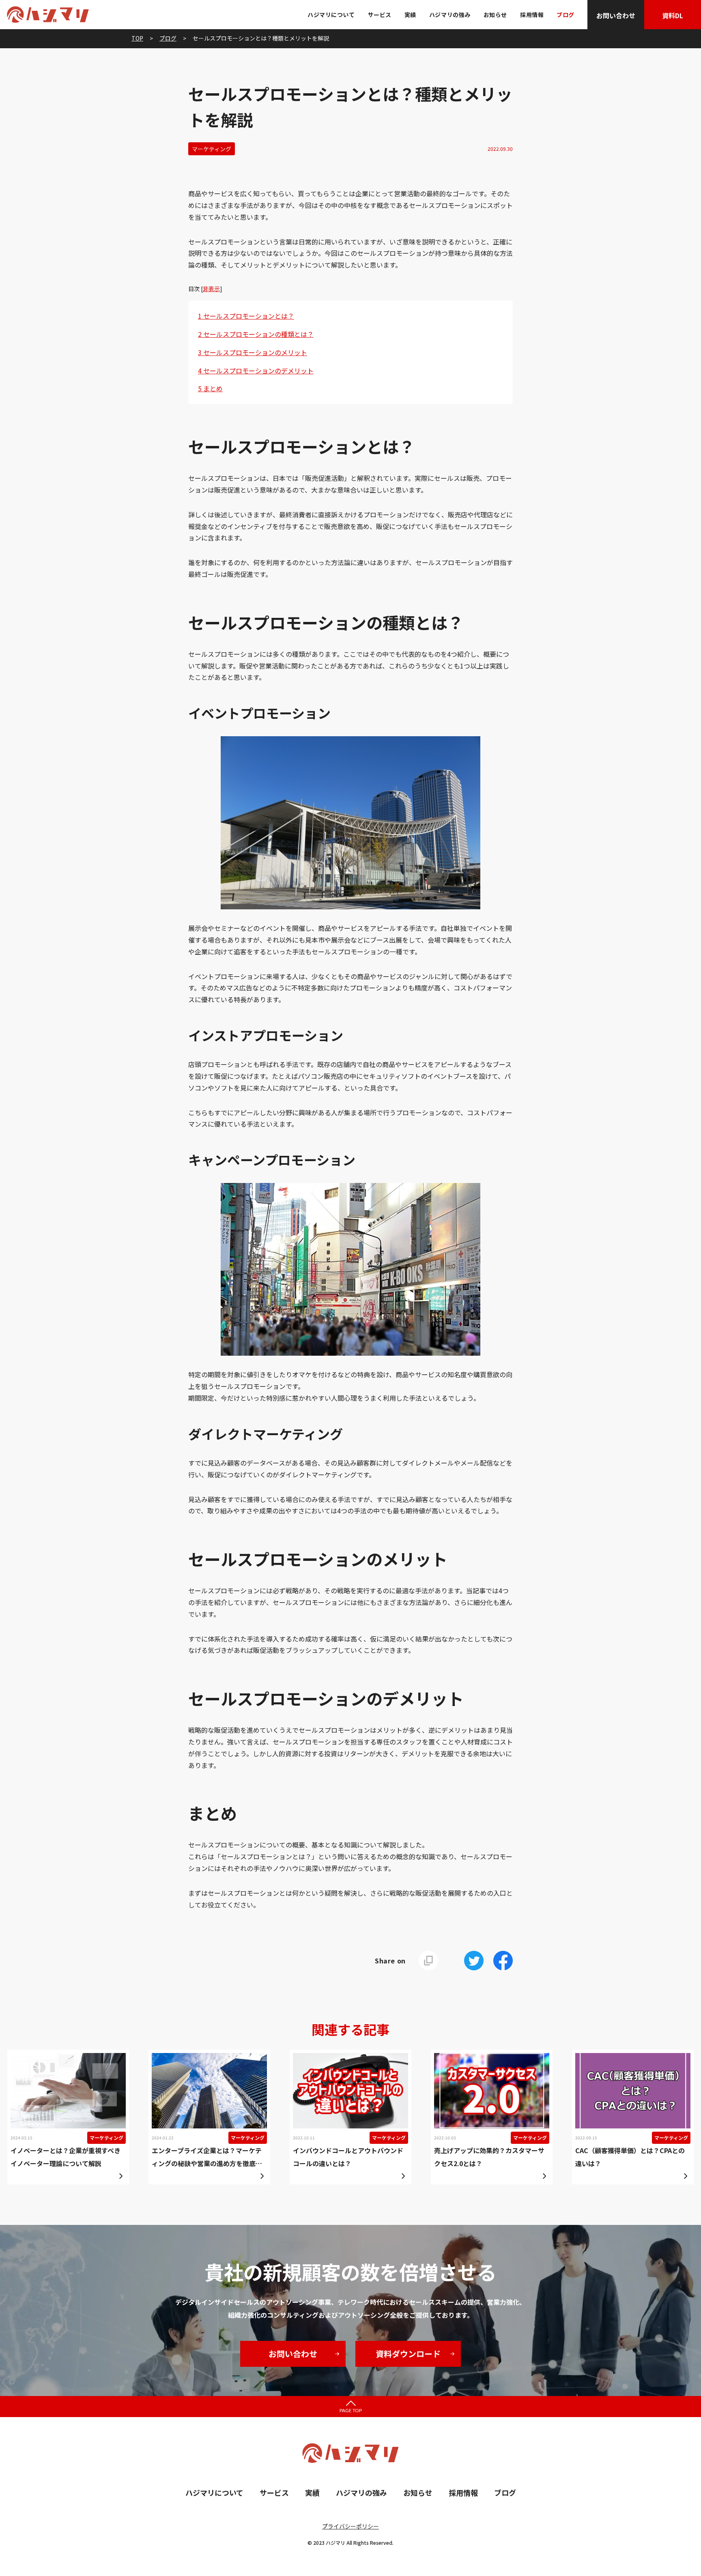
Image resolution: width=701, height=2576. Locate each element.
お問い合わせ (616, 15)
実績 (410, 15)
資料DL (673, 15)
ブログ (566, 15)
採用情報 (532, 15)
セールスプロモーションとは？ (246, 316)
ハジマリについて (331, 15)
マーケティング (212, 149)
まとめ (210, 388)
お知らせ (495, 15)
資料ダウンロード (408, 2354)
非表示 (211, 289)
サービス (380, 15)
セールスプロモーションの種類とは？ (256, 334)
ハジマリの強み (450, 15)
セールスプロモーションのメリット (253, 352)
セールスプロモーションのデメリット (256, 371)
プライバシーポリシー (350, 2526)
